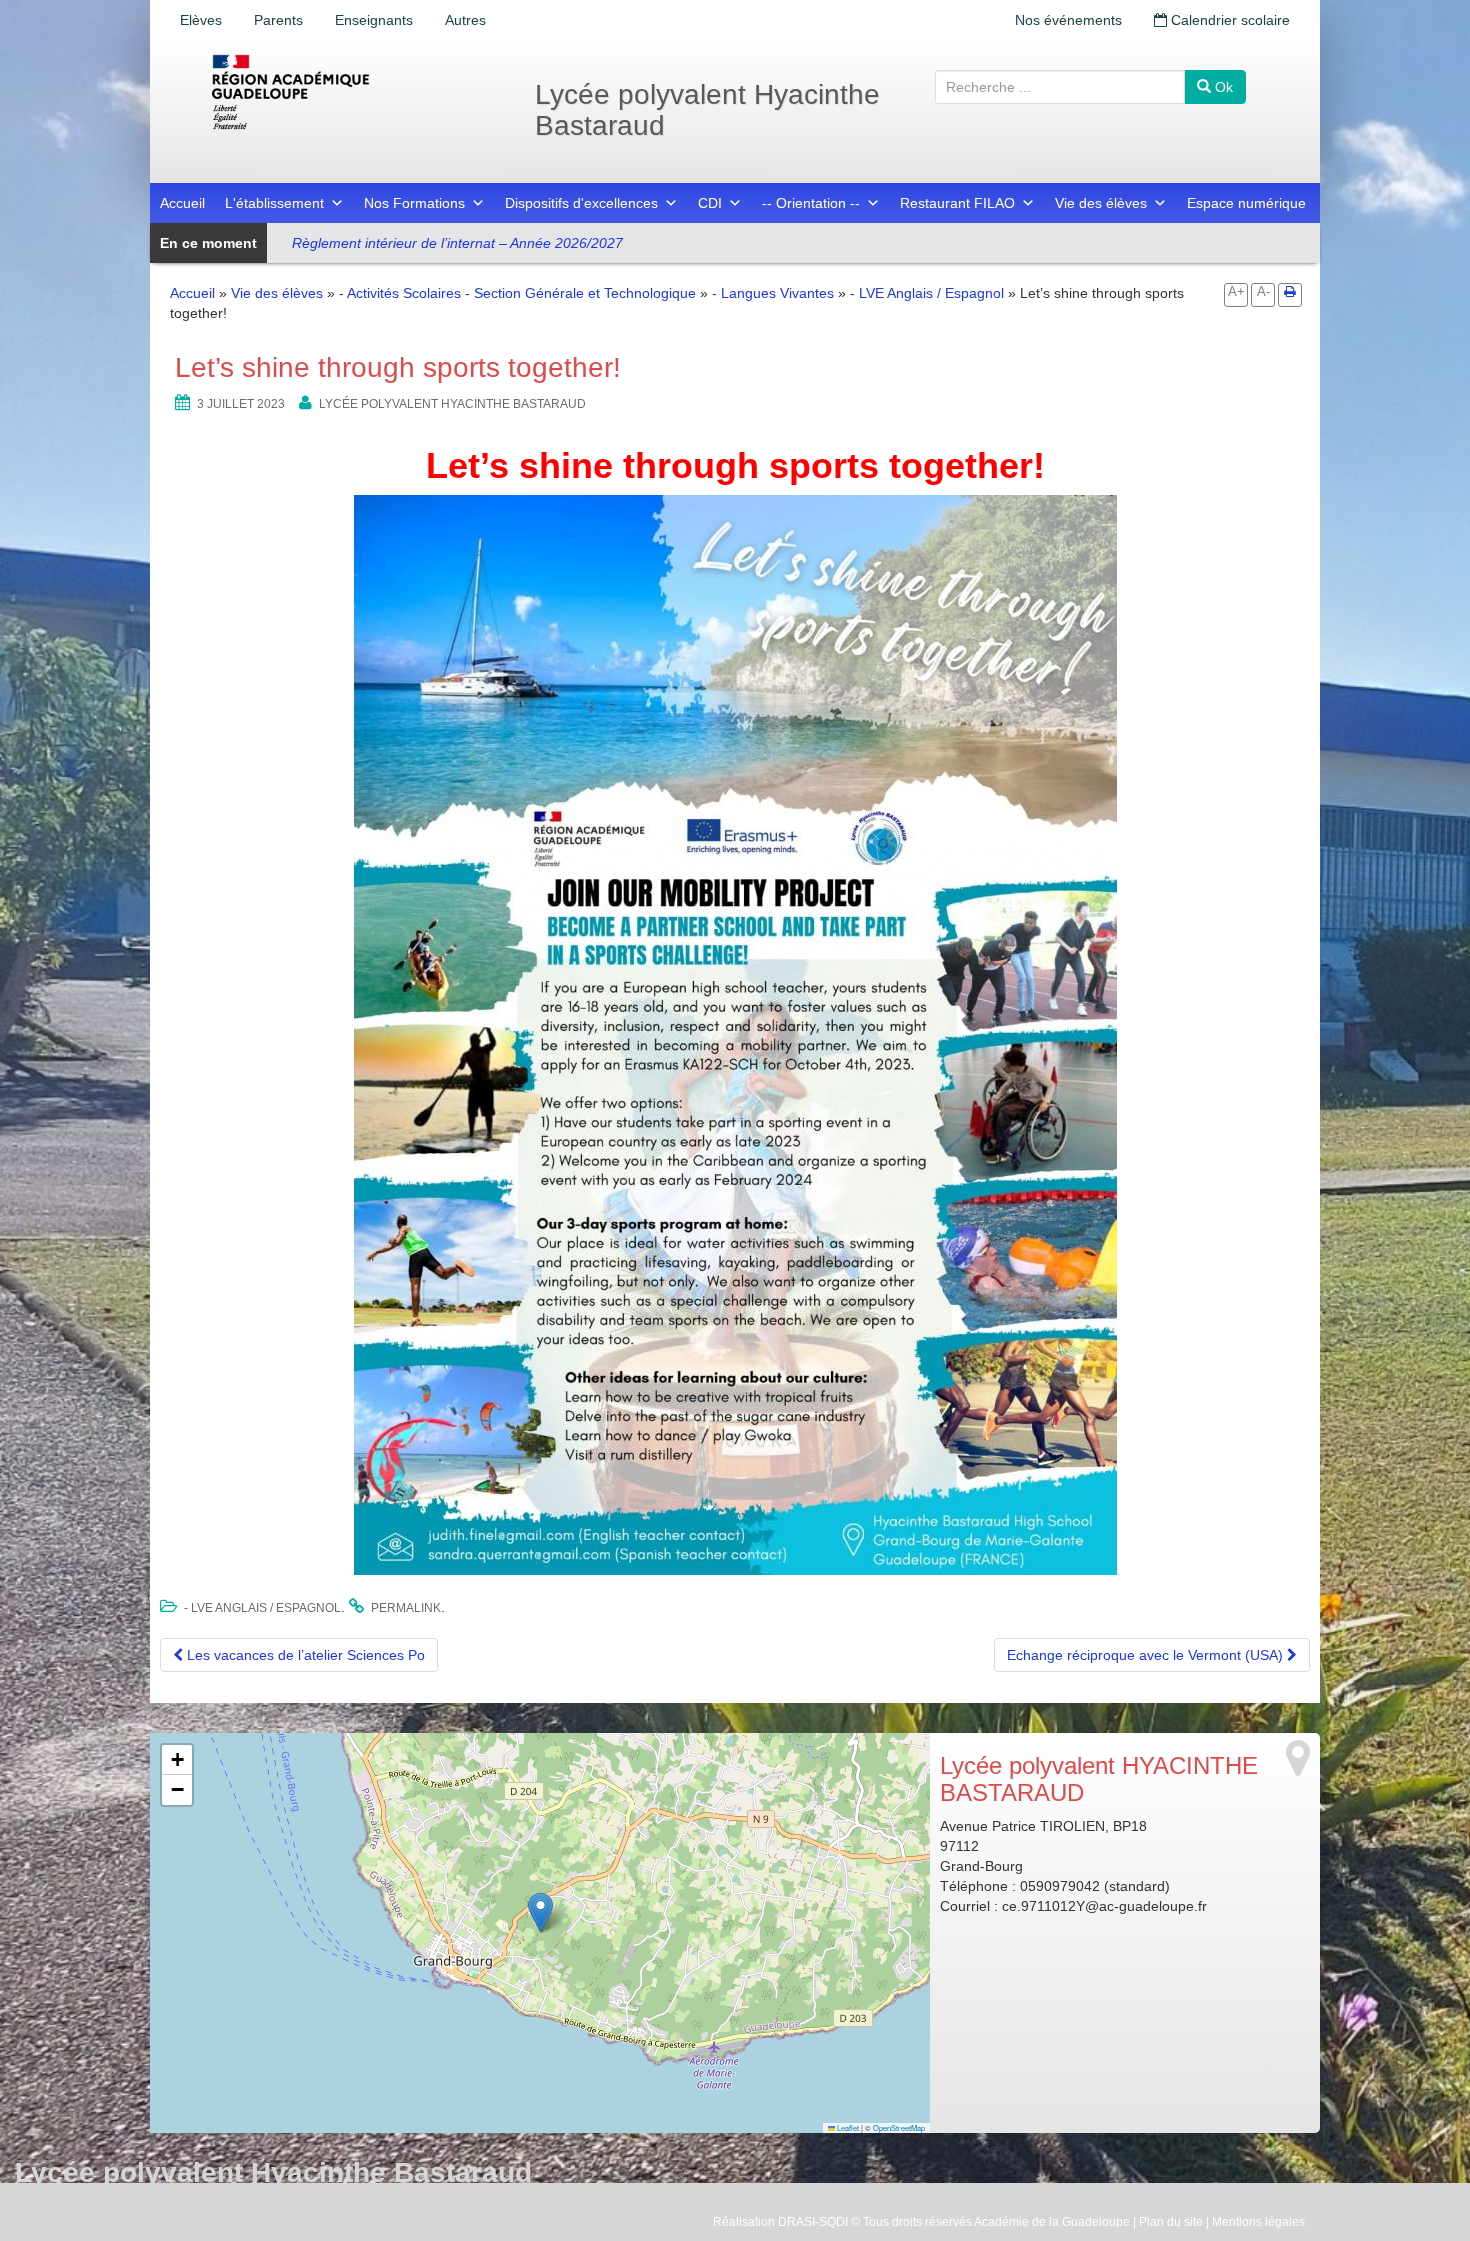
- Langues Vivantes (773, 293)
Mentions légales (1258, 2222)
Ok (1222, 87)
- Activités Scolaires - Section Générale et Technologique (517, 293)
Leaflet (847, 2127)
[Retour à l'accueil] (355, 92)
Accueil (182, 203)
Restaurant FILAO (957, 203)
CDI (710, 203)
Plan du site (1171, 2222)
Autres (465, 20)
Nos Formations (414, 203)
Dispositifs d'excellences (581, 203)
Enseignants (374, 20)
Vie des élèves (1101, 203)
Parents (278, 20)
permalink (406, 1608)
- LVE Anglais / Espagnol (927, 293)
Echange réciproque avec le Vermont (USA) (1147, 1655)
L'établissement (274, 203)
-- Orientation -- (811, 203)
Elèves (201, 20)
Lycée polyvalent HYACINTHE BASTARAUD (452, 404)
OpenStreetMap (899, 2127)
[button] (540, 1912)
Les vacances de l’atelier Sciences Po (304, 1655)
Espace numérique (1246, 203)
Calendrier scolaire (1228, 20)
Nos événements (1068, 20)
